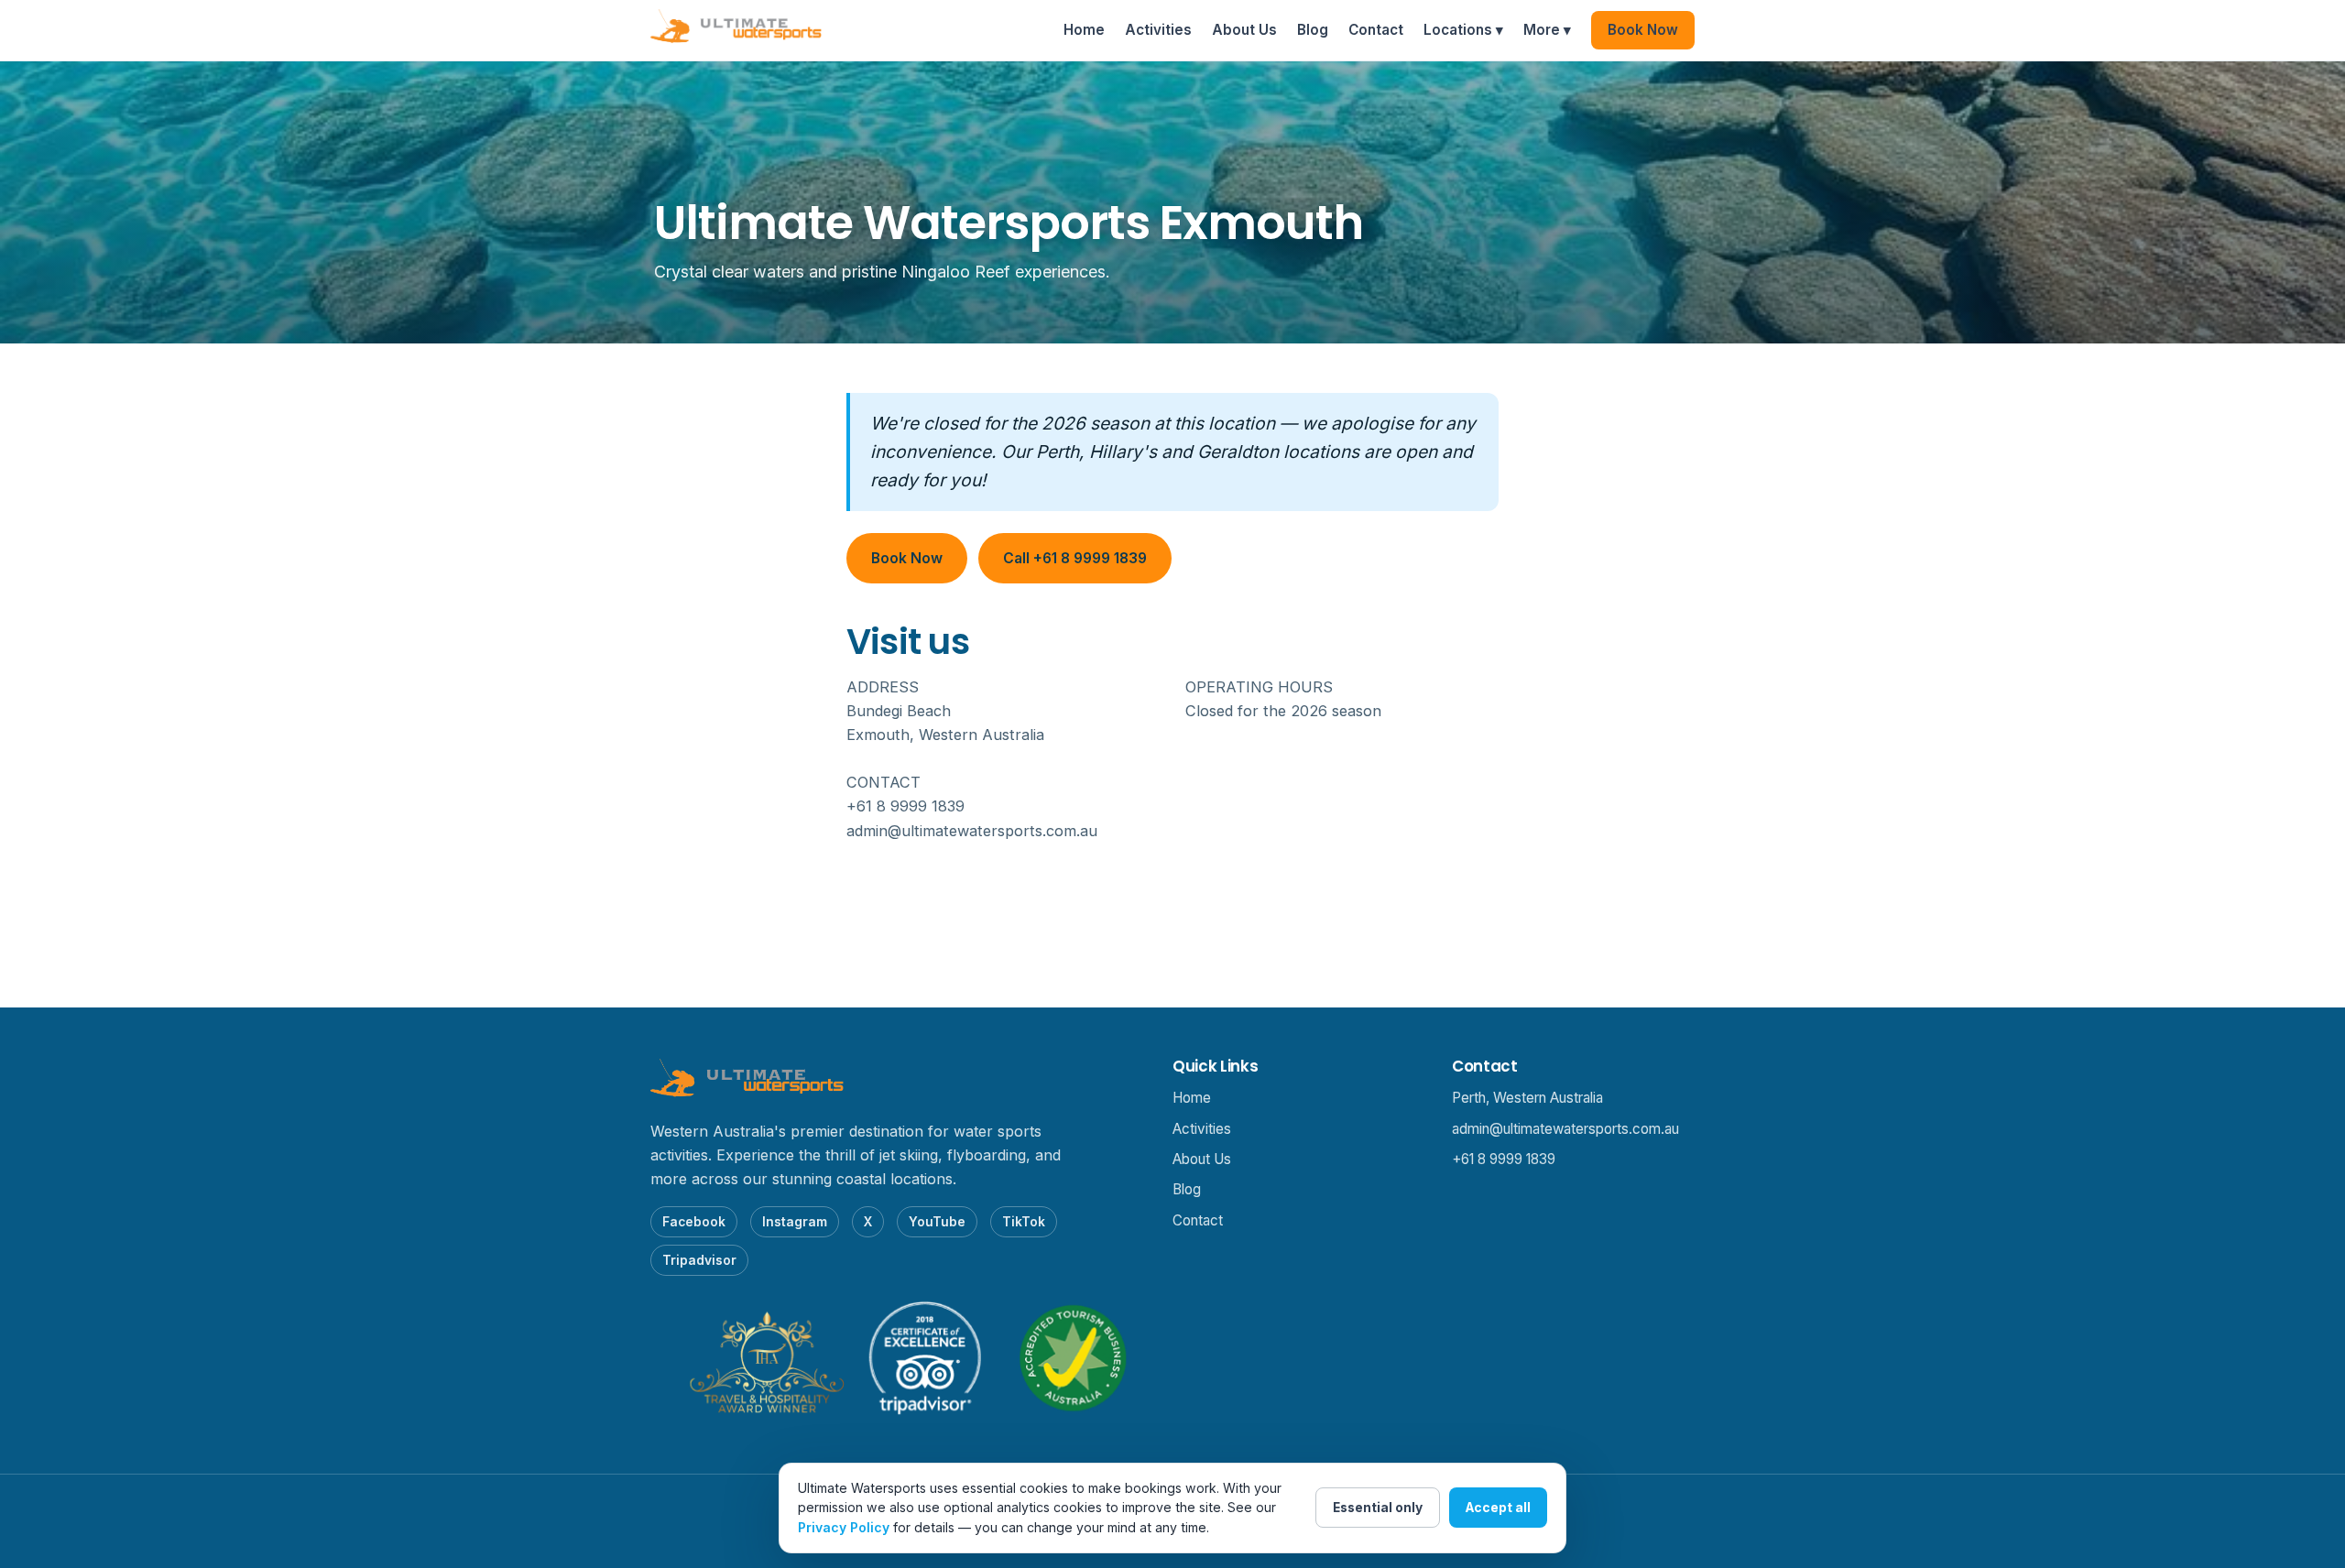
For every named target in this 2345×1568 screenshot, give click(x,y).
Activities (1158, 30)
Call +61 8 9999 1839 (1075, 558)
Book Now (1643, 30)
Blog (1313, 30)
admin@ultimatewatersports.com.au (1565, 1129)
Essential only (1378, 1508)
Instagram (795, 1222)
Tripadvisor (699, 1260)
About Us (1244, 30)
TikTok (1024, 1222)
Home (1084, 30)
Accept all (1498, 1508)
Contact (1376, 30)
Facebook (694, 1222)
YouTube (937, 1222)
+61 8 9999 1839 (1504, 1159)
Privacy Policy (844, 1527)
